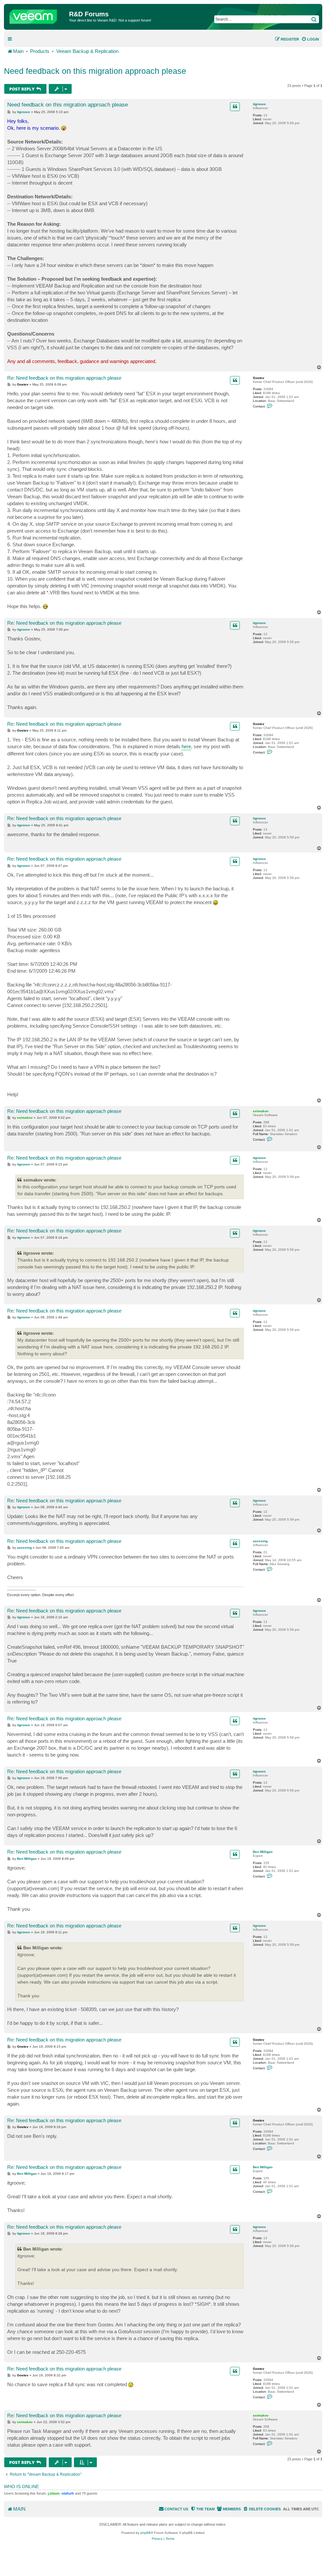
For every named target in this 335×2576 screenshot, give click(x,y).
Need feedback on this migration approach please (95, 71)
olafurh (68, 2493)
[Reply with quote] (235, 107)
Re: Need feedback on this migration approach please (64, 378)
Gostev (259, 378)
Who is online (21, 2486)
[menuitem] (310, 39)
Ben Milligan (263, 1852)
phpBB (146, 2533)
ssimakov (261, 1111)
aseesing (260, 1541)
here (186, 746)
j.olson (54, 2493)
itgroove (259, 104)
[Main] (37, 15)
